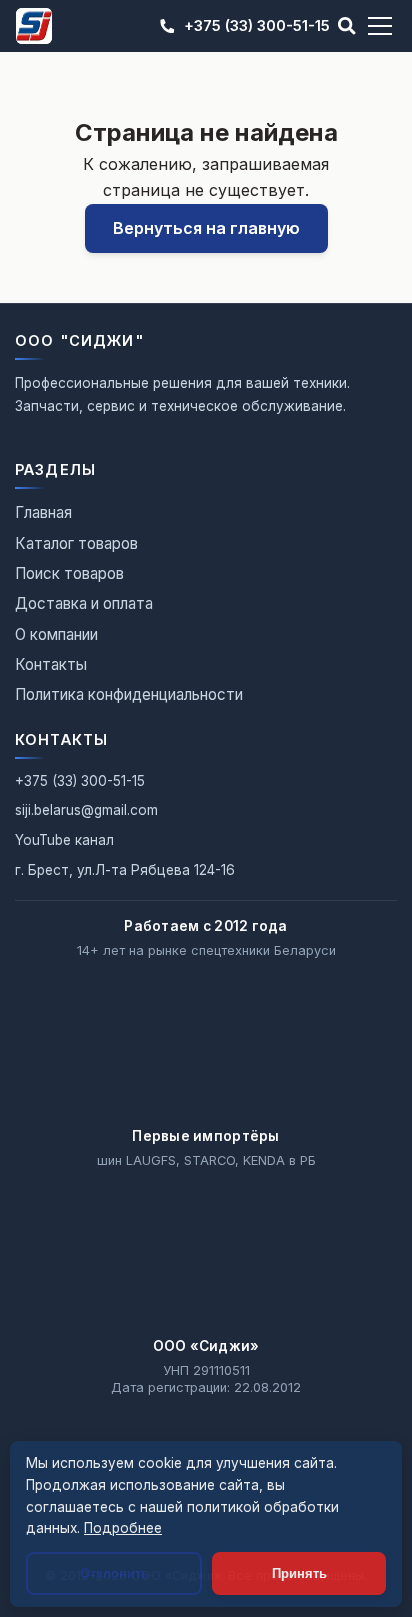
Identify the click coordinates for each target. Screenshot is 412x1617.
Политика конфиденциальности (129, 694)
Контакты (51, 664)
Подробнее (123, 1528)
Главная (43, 512)
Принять (299, 1573)
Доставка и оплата (84, 603)
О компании (56, 634)
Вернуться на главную (206, 228)
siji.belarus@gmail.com (86, 810)
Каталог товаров (76, 543)
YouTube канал (64, 840)
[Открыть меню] (380, 26)
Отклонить (114, 1573)
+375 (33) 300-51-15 (257, 25)
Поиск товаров (69, 573)
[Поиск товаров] (347, 26)
